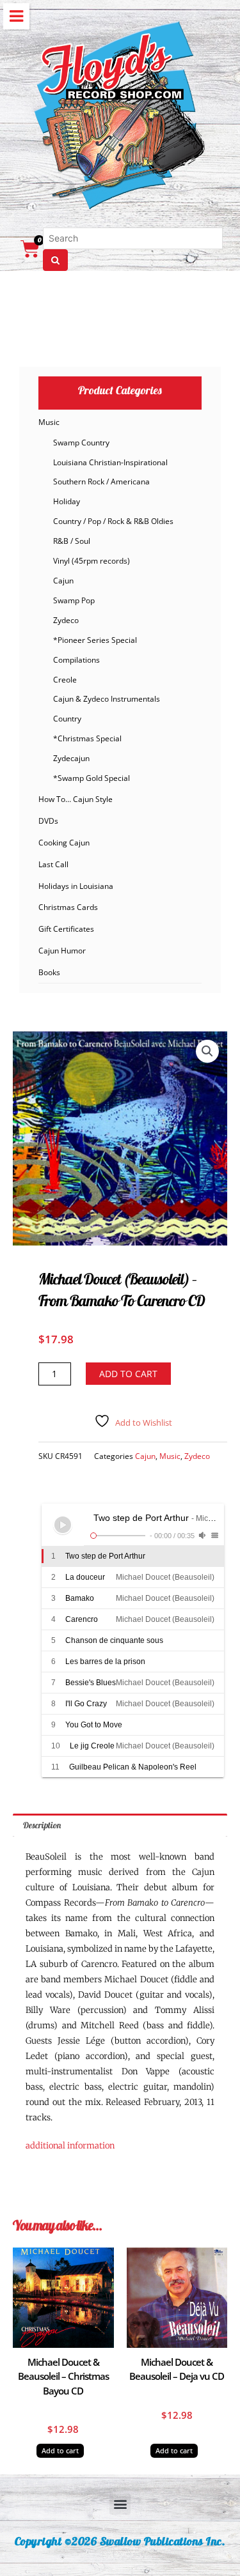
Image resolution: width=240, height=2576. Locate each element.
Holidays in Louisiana (76, 886)
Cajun (63, 581)
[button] (207, 1051)
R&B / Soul (72, 541)
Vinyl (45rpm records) (92, 561)
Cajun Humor (62, 951)
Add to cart (128, 1374)
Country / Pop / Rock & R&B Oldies (113, 521)
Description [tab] (42, 1825)
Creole (65, 680)
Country (67, 719)
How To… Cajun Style (76, 799)
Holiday (67, 501)
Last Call (53, 864)
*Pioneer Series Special (95, 640)
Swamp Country (81, 443)
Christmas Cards (68, 907)
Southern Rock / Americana (101, 482)
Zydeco (66, 620)
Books (49, 972)
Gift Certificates (66, 929)
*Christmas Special (87, 738)
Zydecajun (71, 758)
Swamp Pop (74, 600)
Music (49, 422)
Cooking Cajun (64, 843)
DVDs (48, 821)
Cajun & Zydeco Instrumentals (107, 699)
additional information (70, 2146)
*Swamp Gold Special (92, 778)
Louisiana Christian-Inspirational (110, 462)
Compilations (76, 660)
